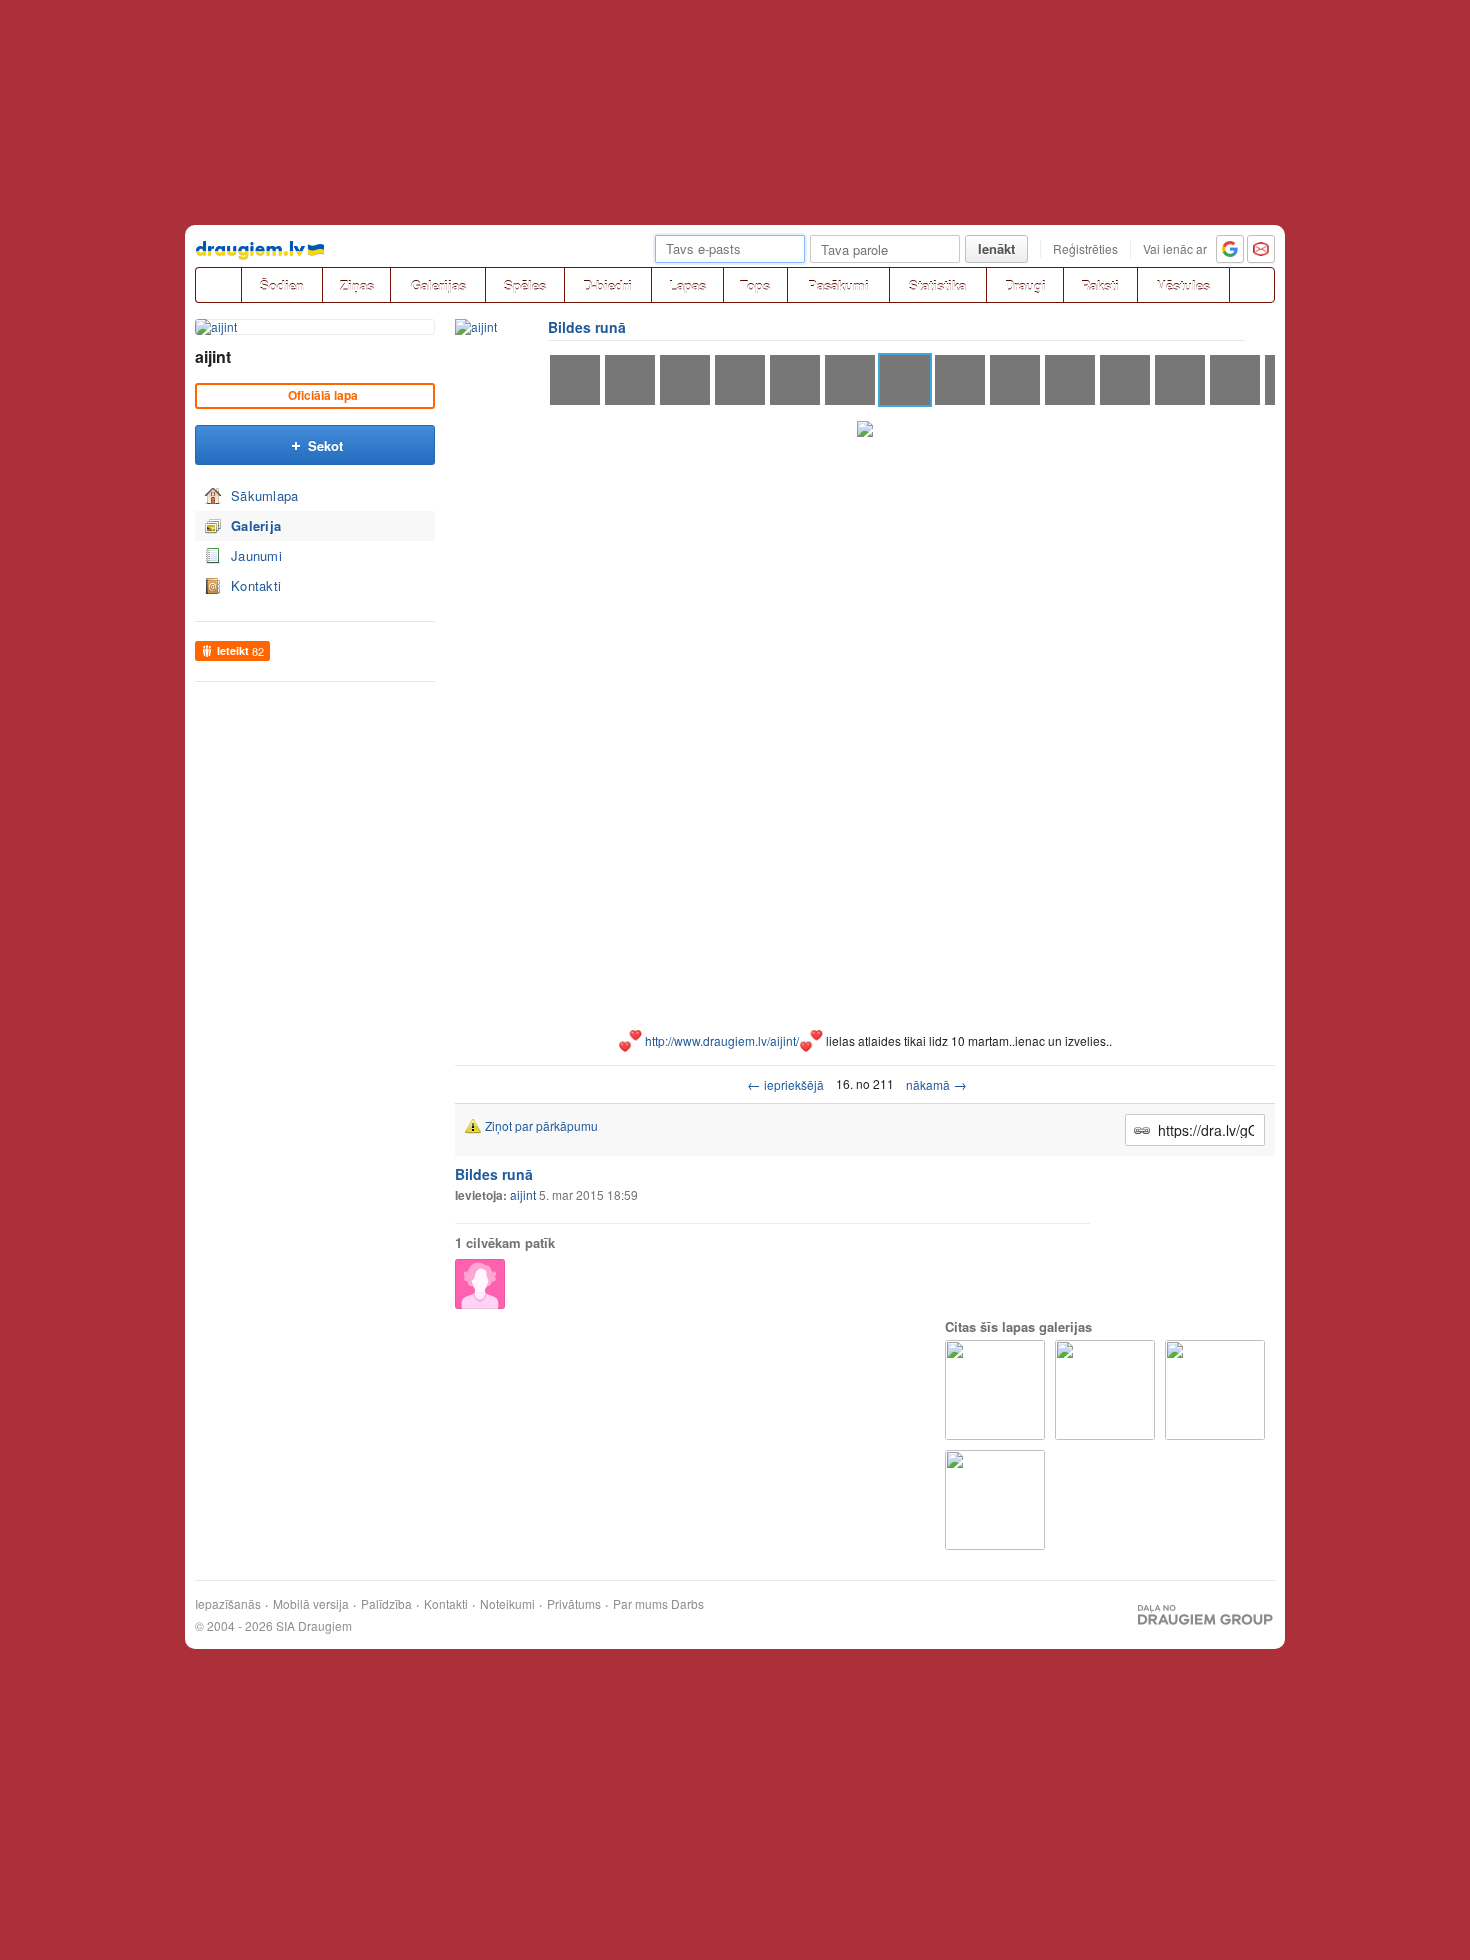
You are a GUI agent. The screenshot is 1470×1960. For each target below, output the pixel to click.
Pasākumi (838, 285)
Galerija (256, 525)
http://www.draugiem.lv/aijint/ (722, 1040)
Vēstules (1183, 285)
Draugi (1025, 285)
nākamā (936, 1084)
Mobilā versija (311, 1604)
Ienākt (996, 248)
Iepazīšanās (228, 1604)
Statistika (937, 285)
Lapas (687, 285)
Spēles (525, 285)
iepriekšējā (785, 1084)
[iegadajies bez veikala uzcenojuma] (995, 1500)
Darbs (687, 1604)
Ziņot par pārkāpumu (541, 1125)
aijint (213, 356)
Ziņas (357, 285)
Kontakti (256, 585)
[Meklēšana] (1252, 285)
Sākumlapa (265, 495)
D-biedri (607, 285)
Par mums (640, 1604)
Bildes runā (587, 327)
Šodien (282, 285)
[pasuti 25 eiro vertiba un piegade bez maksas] (995, 1390)
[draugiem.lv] (218, 285)
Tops (755, 285)
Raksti (1100, 285)
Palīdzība (386, 1604)
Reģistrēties (1085, 248)
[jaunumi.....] (1215, 1390)
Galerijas (438, 285)
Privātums (574, 1604)
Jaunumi (256, 555)
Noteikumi (507, 1604)
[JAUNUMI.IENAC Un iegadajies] (1105, 1390)
